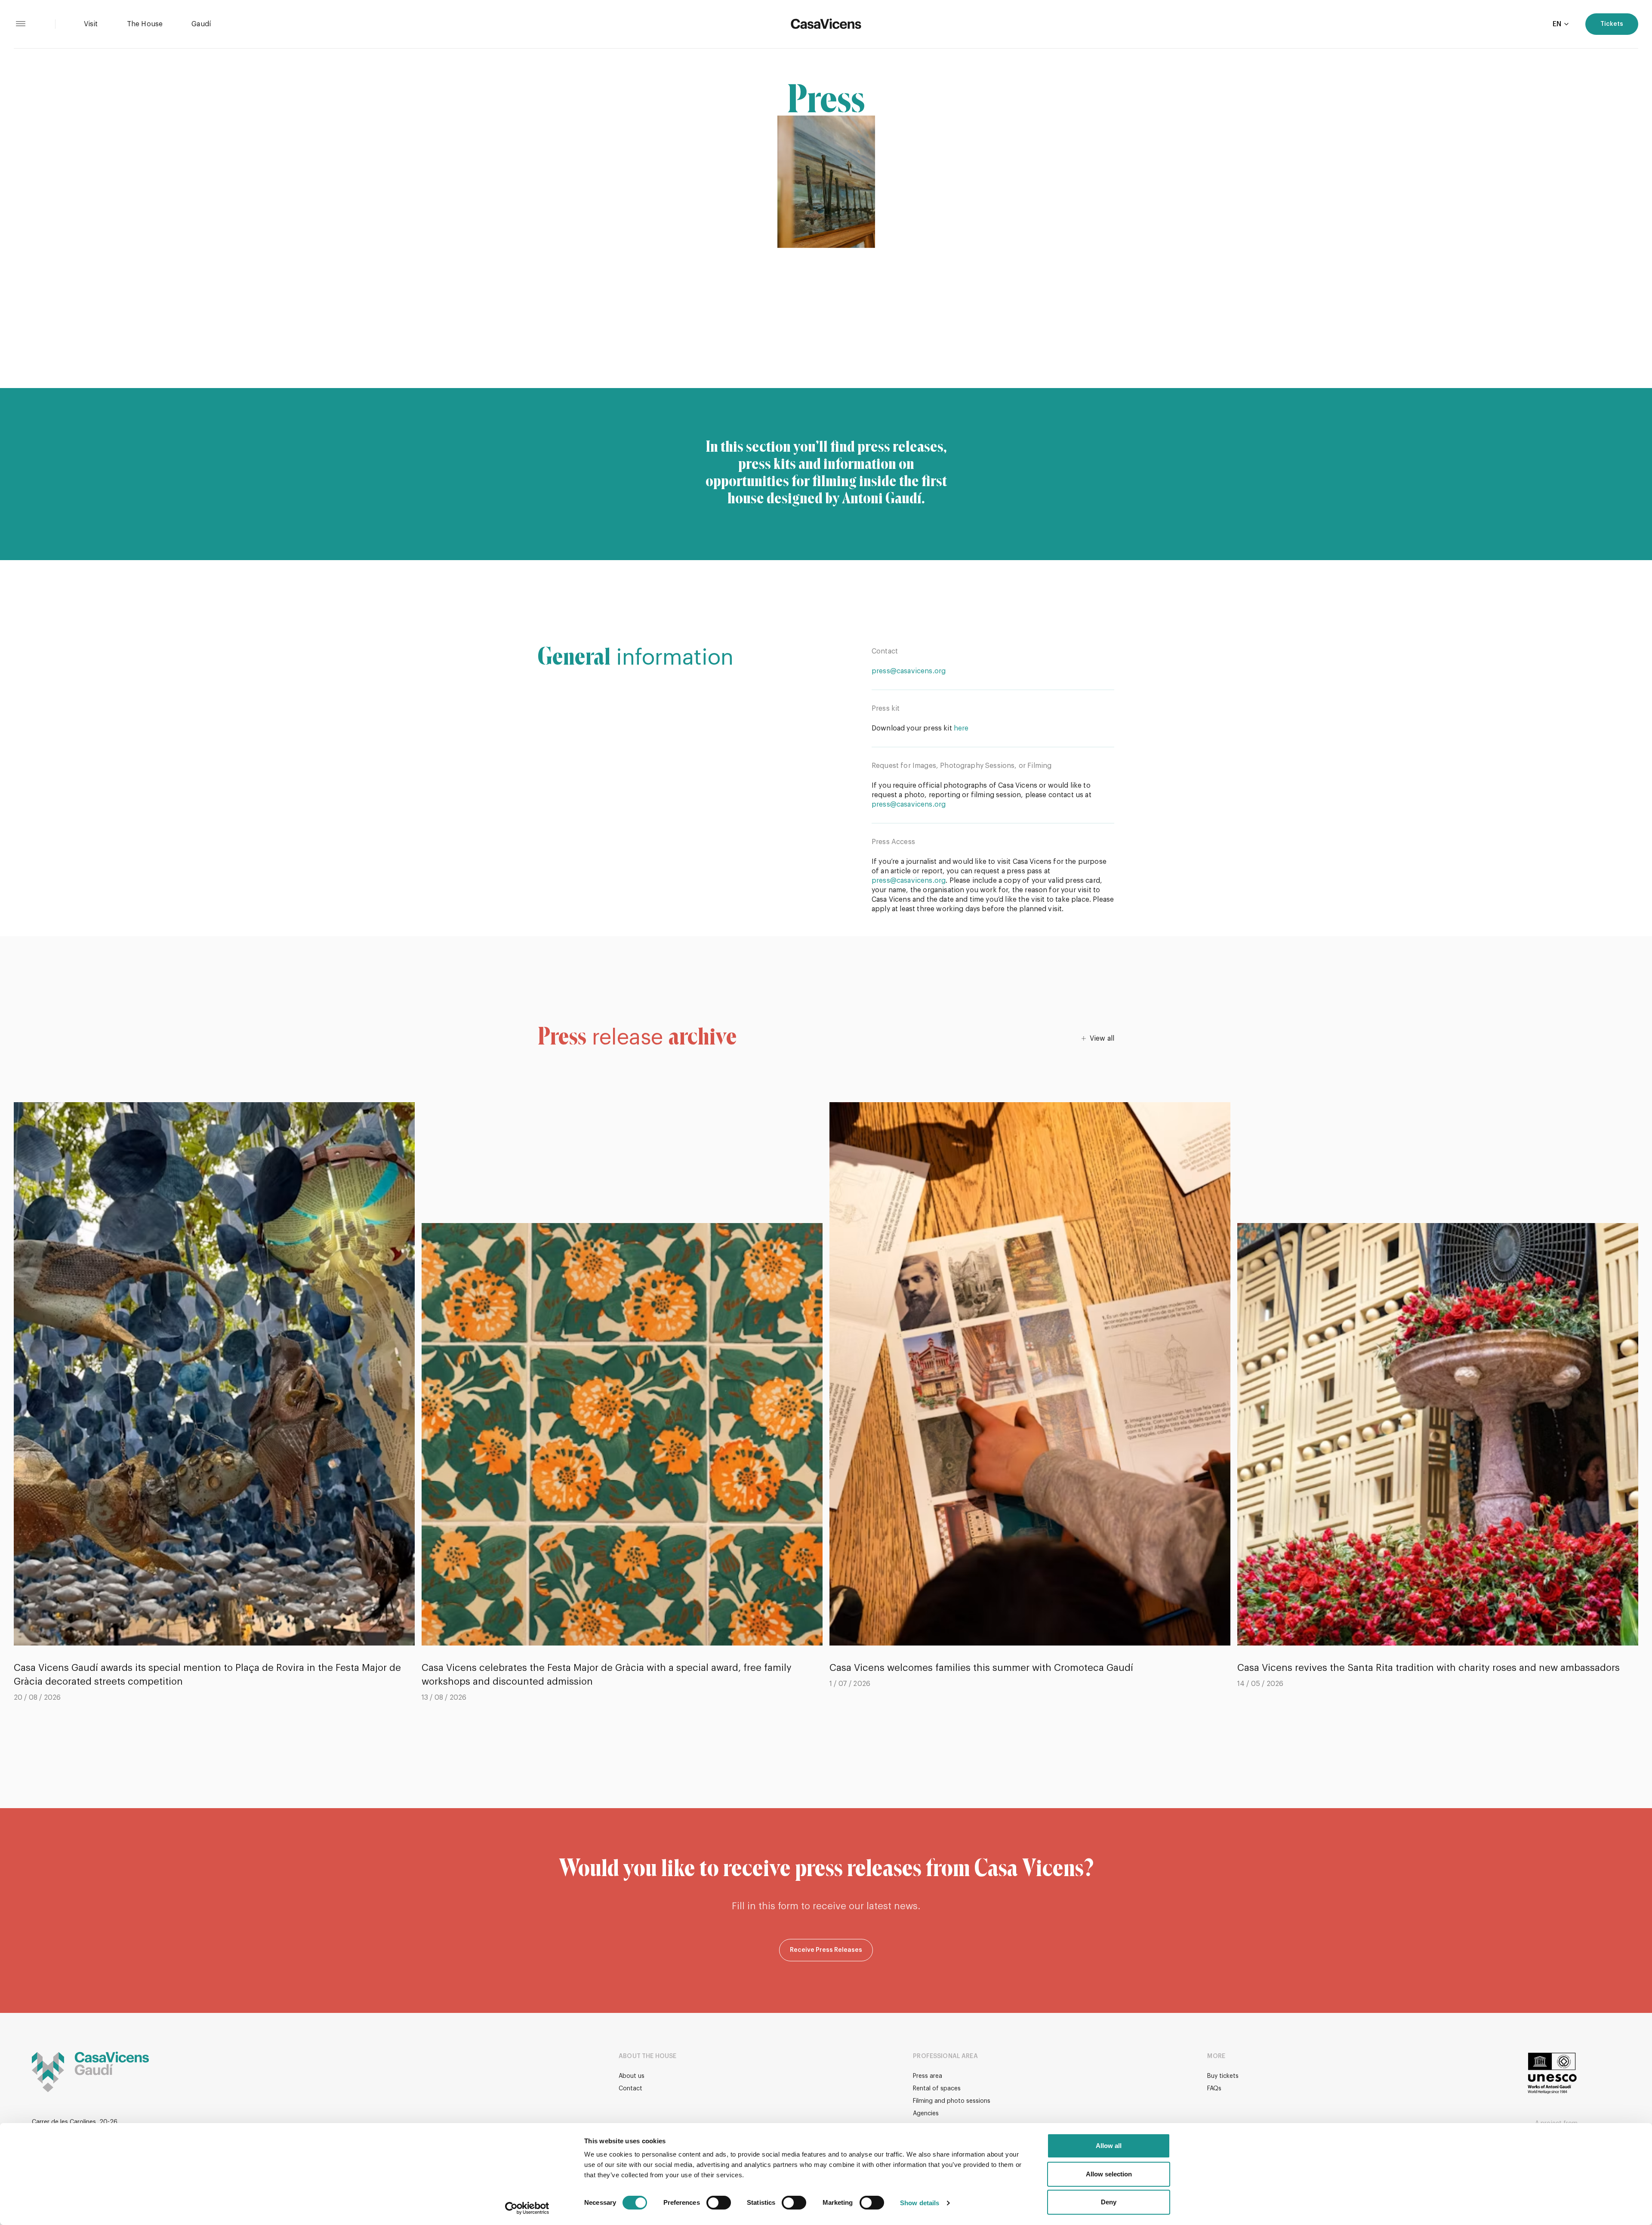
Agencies (926, 2114)
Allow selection (1109, 2174)
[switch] (719, 2203)
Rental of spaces (937, 2089)
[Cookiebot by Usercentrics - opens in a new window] (527, 2208)
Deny (1109, 2202)
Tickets (1612, 24)
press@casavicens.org (909, 671)
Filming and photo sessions (952, 2101)
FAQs (1214, 2089)
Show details (920, 2203)
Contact (630, 2089)
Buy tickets (1223, 2076)
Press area (928, 2076)
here (961, 728)
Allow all (1109, 2146)
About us (632, 2076)
